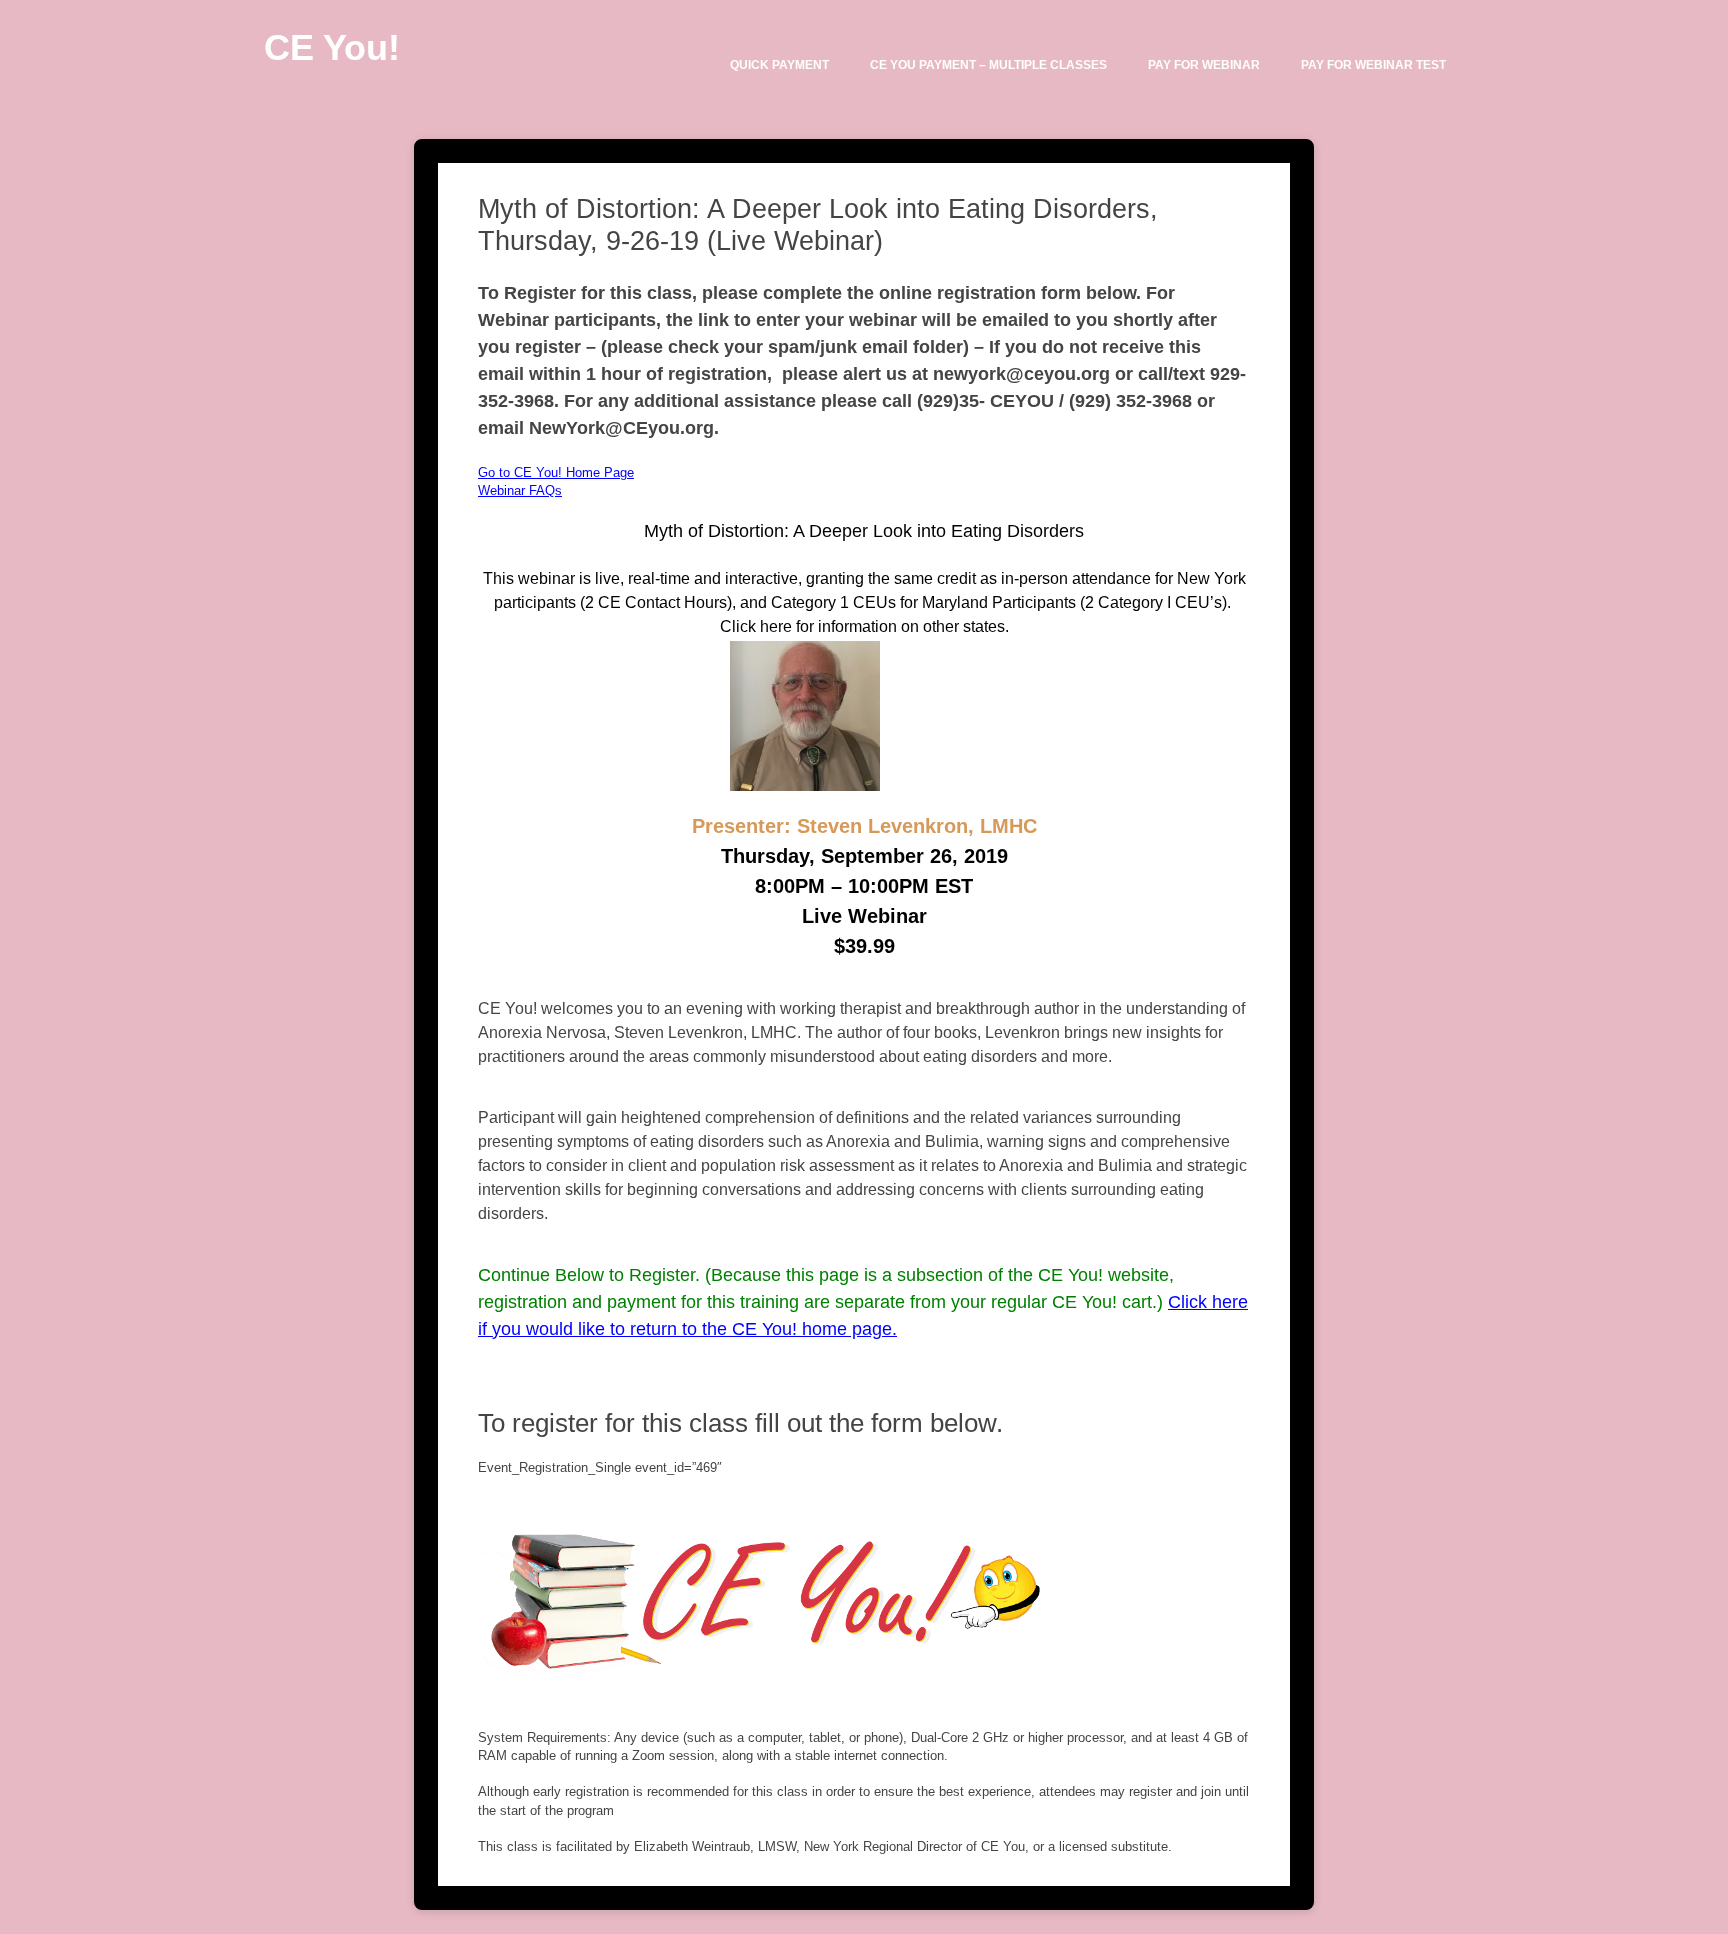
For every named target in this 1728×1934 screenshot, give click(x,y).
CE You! (332, 47)
